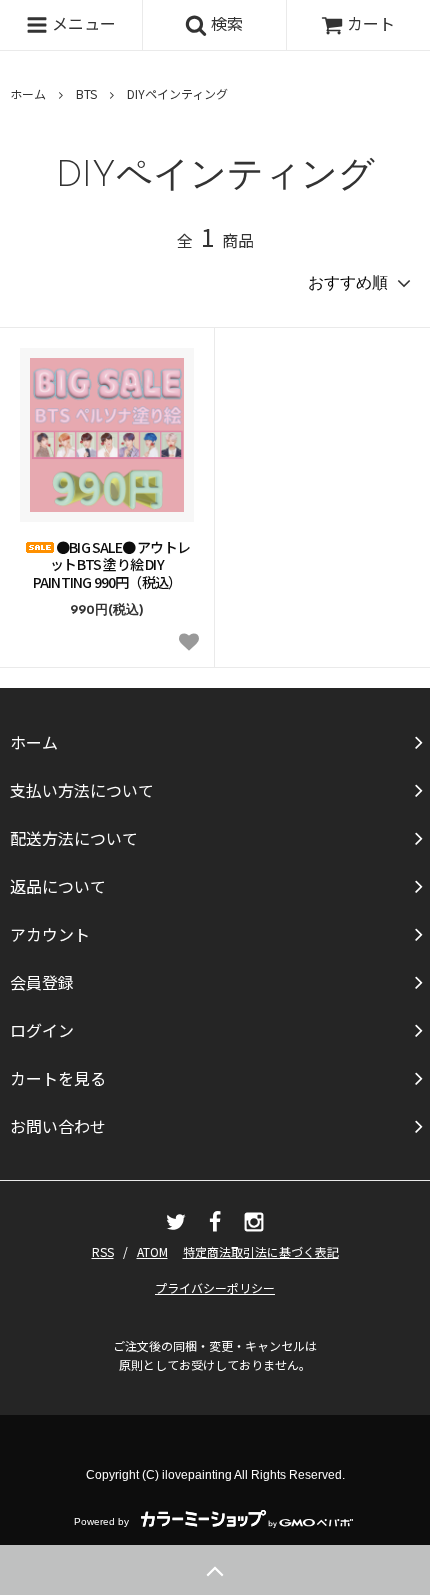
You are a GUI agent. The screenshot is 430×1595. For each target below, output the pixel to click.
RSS (103, 1251)
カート (371, 23)
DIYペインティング (177, 93)
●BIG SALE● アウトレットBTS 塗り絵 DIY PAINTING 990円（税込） (111, 565)
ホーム (28, 93)
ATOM (152, 1251)
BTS (86, 93)
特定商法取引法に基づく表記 (261, 1251)
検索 (225, 23)
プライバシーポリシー (215, 1287)
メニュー (82, 23)
